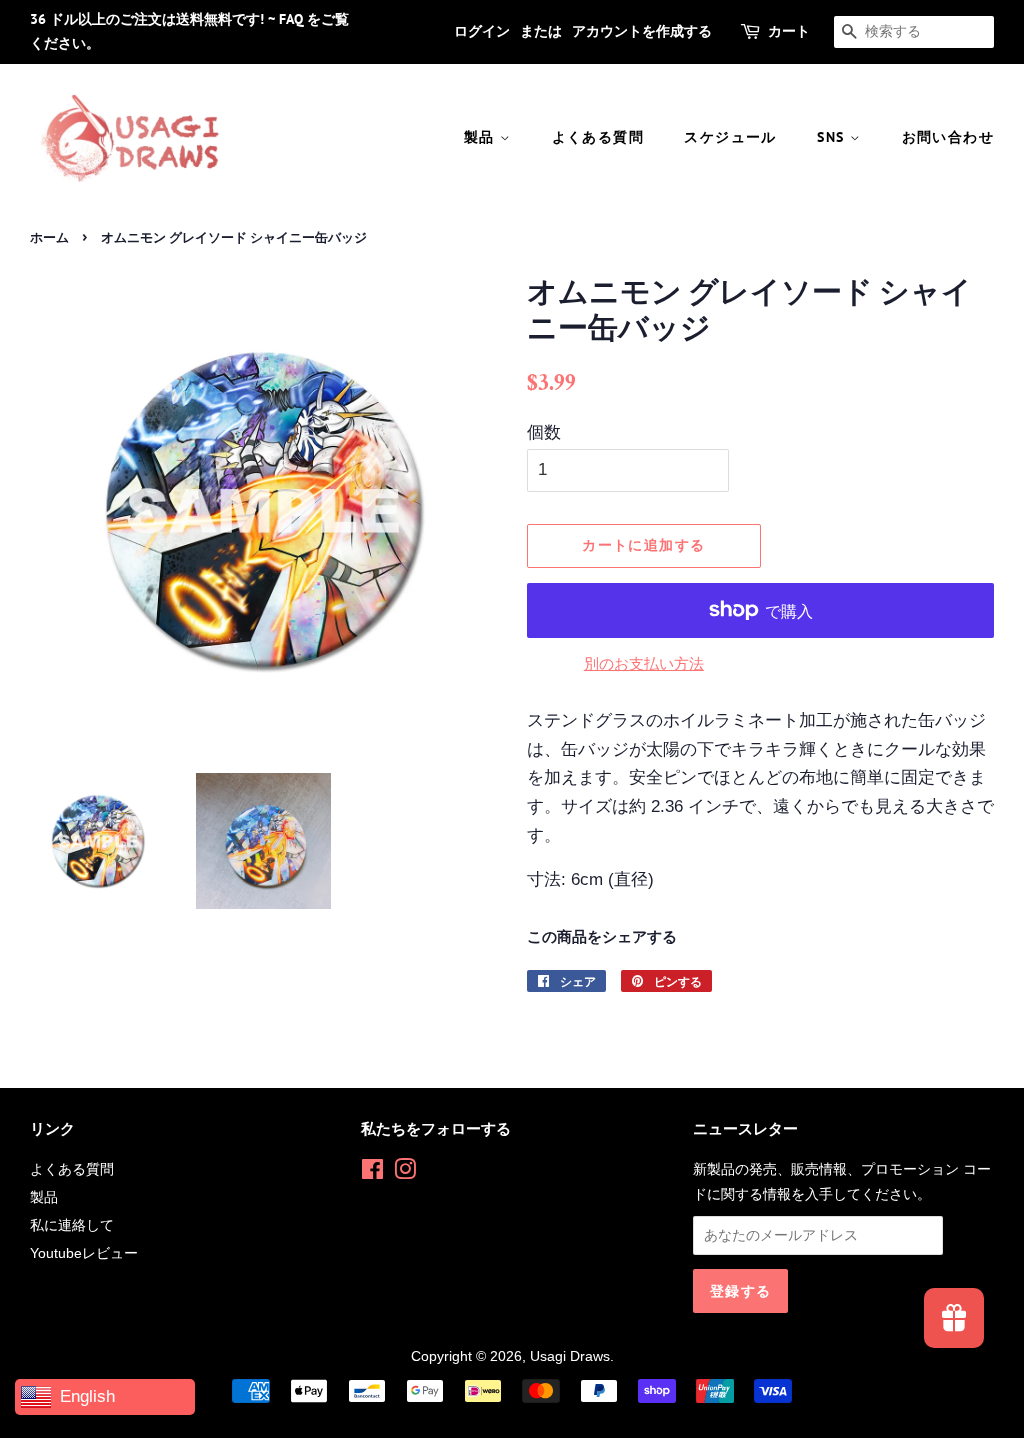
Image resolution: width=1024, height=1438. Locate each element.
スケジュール (730, 137)
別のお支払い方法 (644, 663)
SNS (833, 137)
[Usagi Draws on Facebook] (372, 1173)
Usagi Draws (570, 1356)
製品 (482, 137)
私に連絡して (72, 1225)
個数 (544, 432)
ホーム (49, 237)
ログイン (482, 31)
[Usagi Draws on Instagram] (405, 1173)
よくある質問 (598, 137)
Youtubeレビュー (84, 1253)
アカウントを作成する (642, 31)
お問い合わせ (948, 137)
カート (789, 31)
